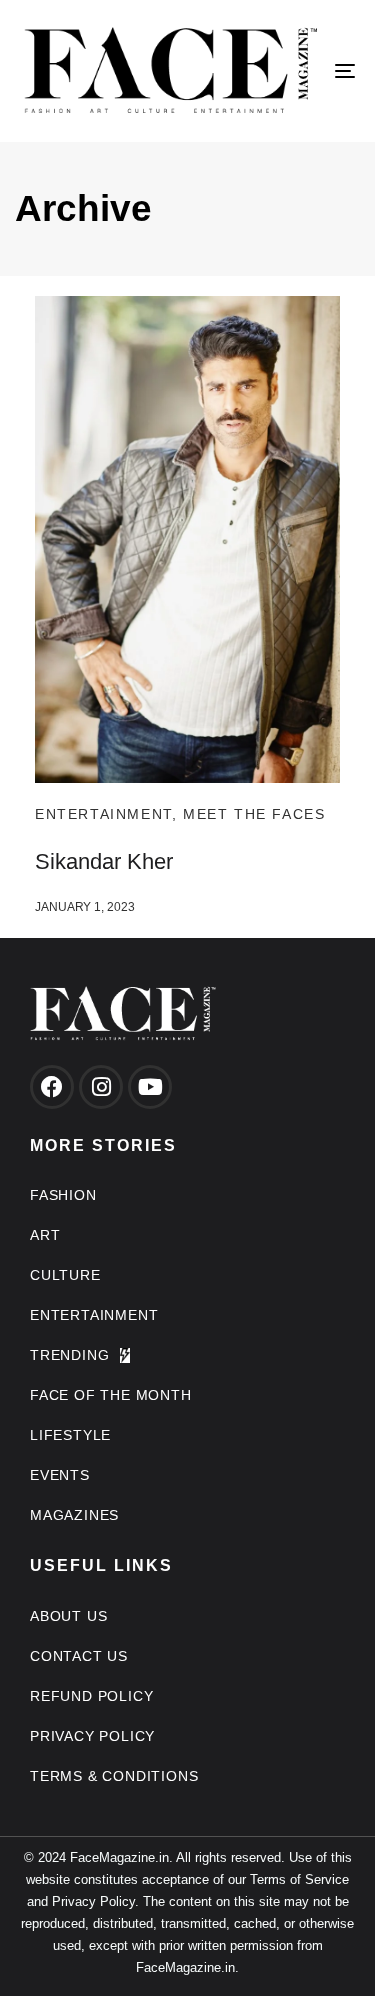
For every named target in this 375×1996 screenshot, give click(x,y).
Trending (69, 1355)
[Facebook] (52, 1087)
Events (60, 1475)
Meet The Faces (254, 814)
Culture (65, 1275)
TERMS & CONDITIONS (114, 1776)
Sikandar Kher (104, 861)
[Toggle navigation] (299, 71)
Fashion (63, 1195)
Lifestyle (70, 1435)
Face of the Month (111, 1395)
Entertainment (103, 814)
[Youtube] (150, 1087)
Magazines (74, 1515)
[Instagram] (101, 1087)
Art (45, 1235)
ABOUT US (68, 1616)
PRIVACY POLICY (92, 1736)
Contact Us (79, 1656)
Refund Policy (91, 1696)
